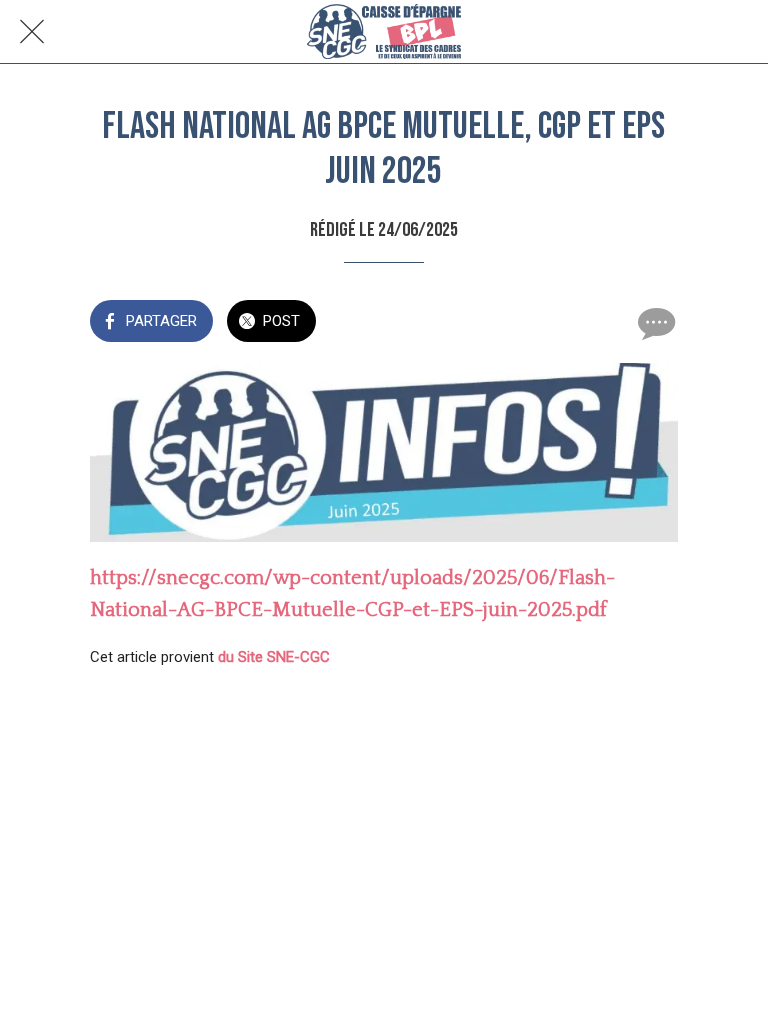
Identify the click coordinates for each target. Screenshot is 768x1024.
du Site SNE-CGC (274, 657)
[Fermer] (32, 32)
